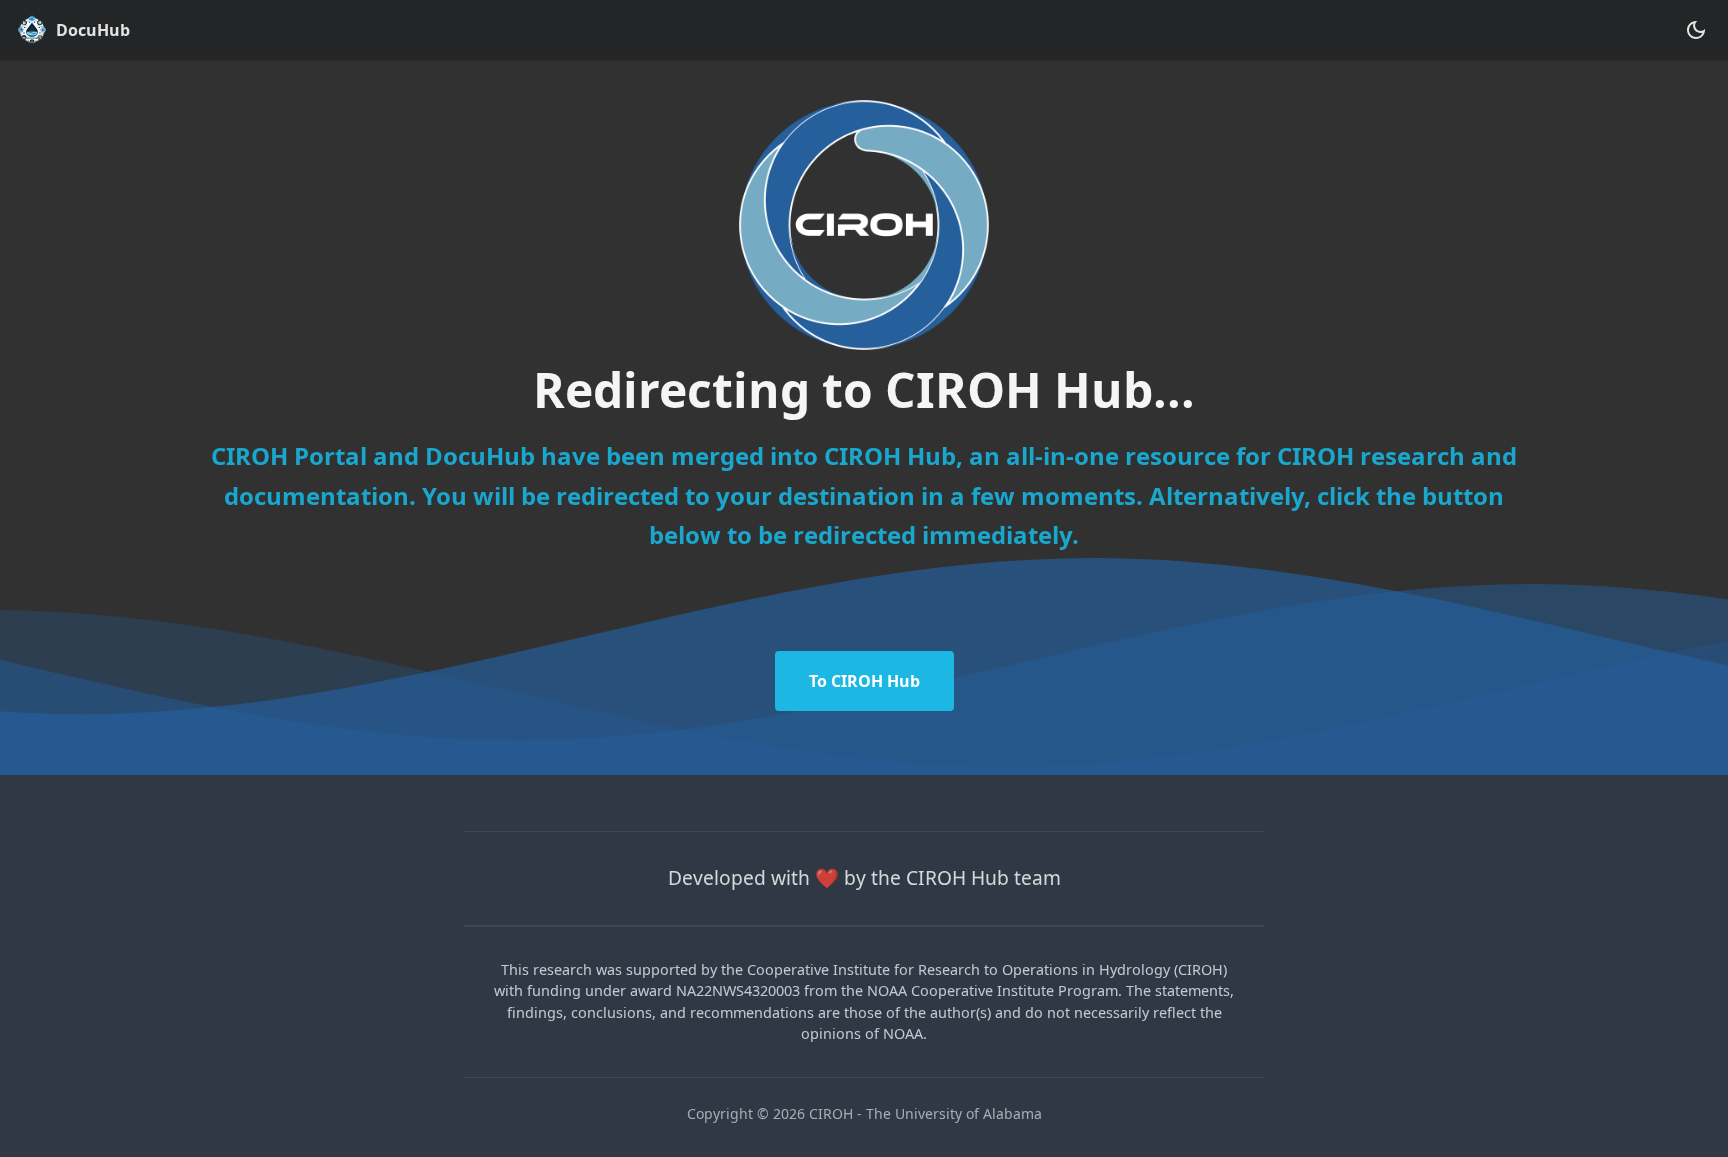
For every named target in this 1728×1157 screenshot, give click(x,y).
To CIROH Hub (864, 681)
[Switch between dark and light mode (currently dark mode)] (1696, 30)
